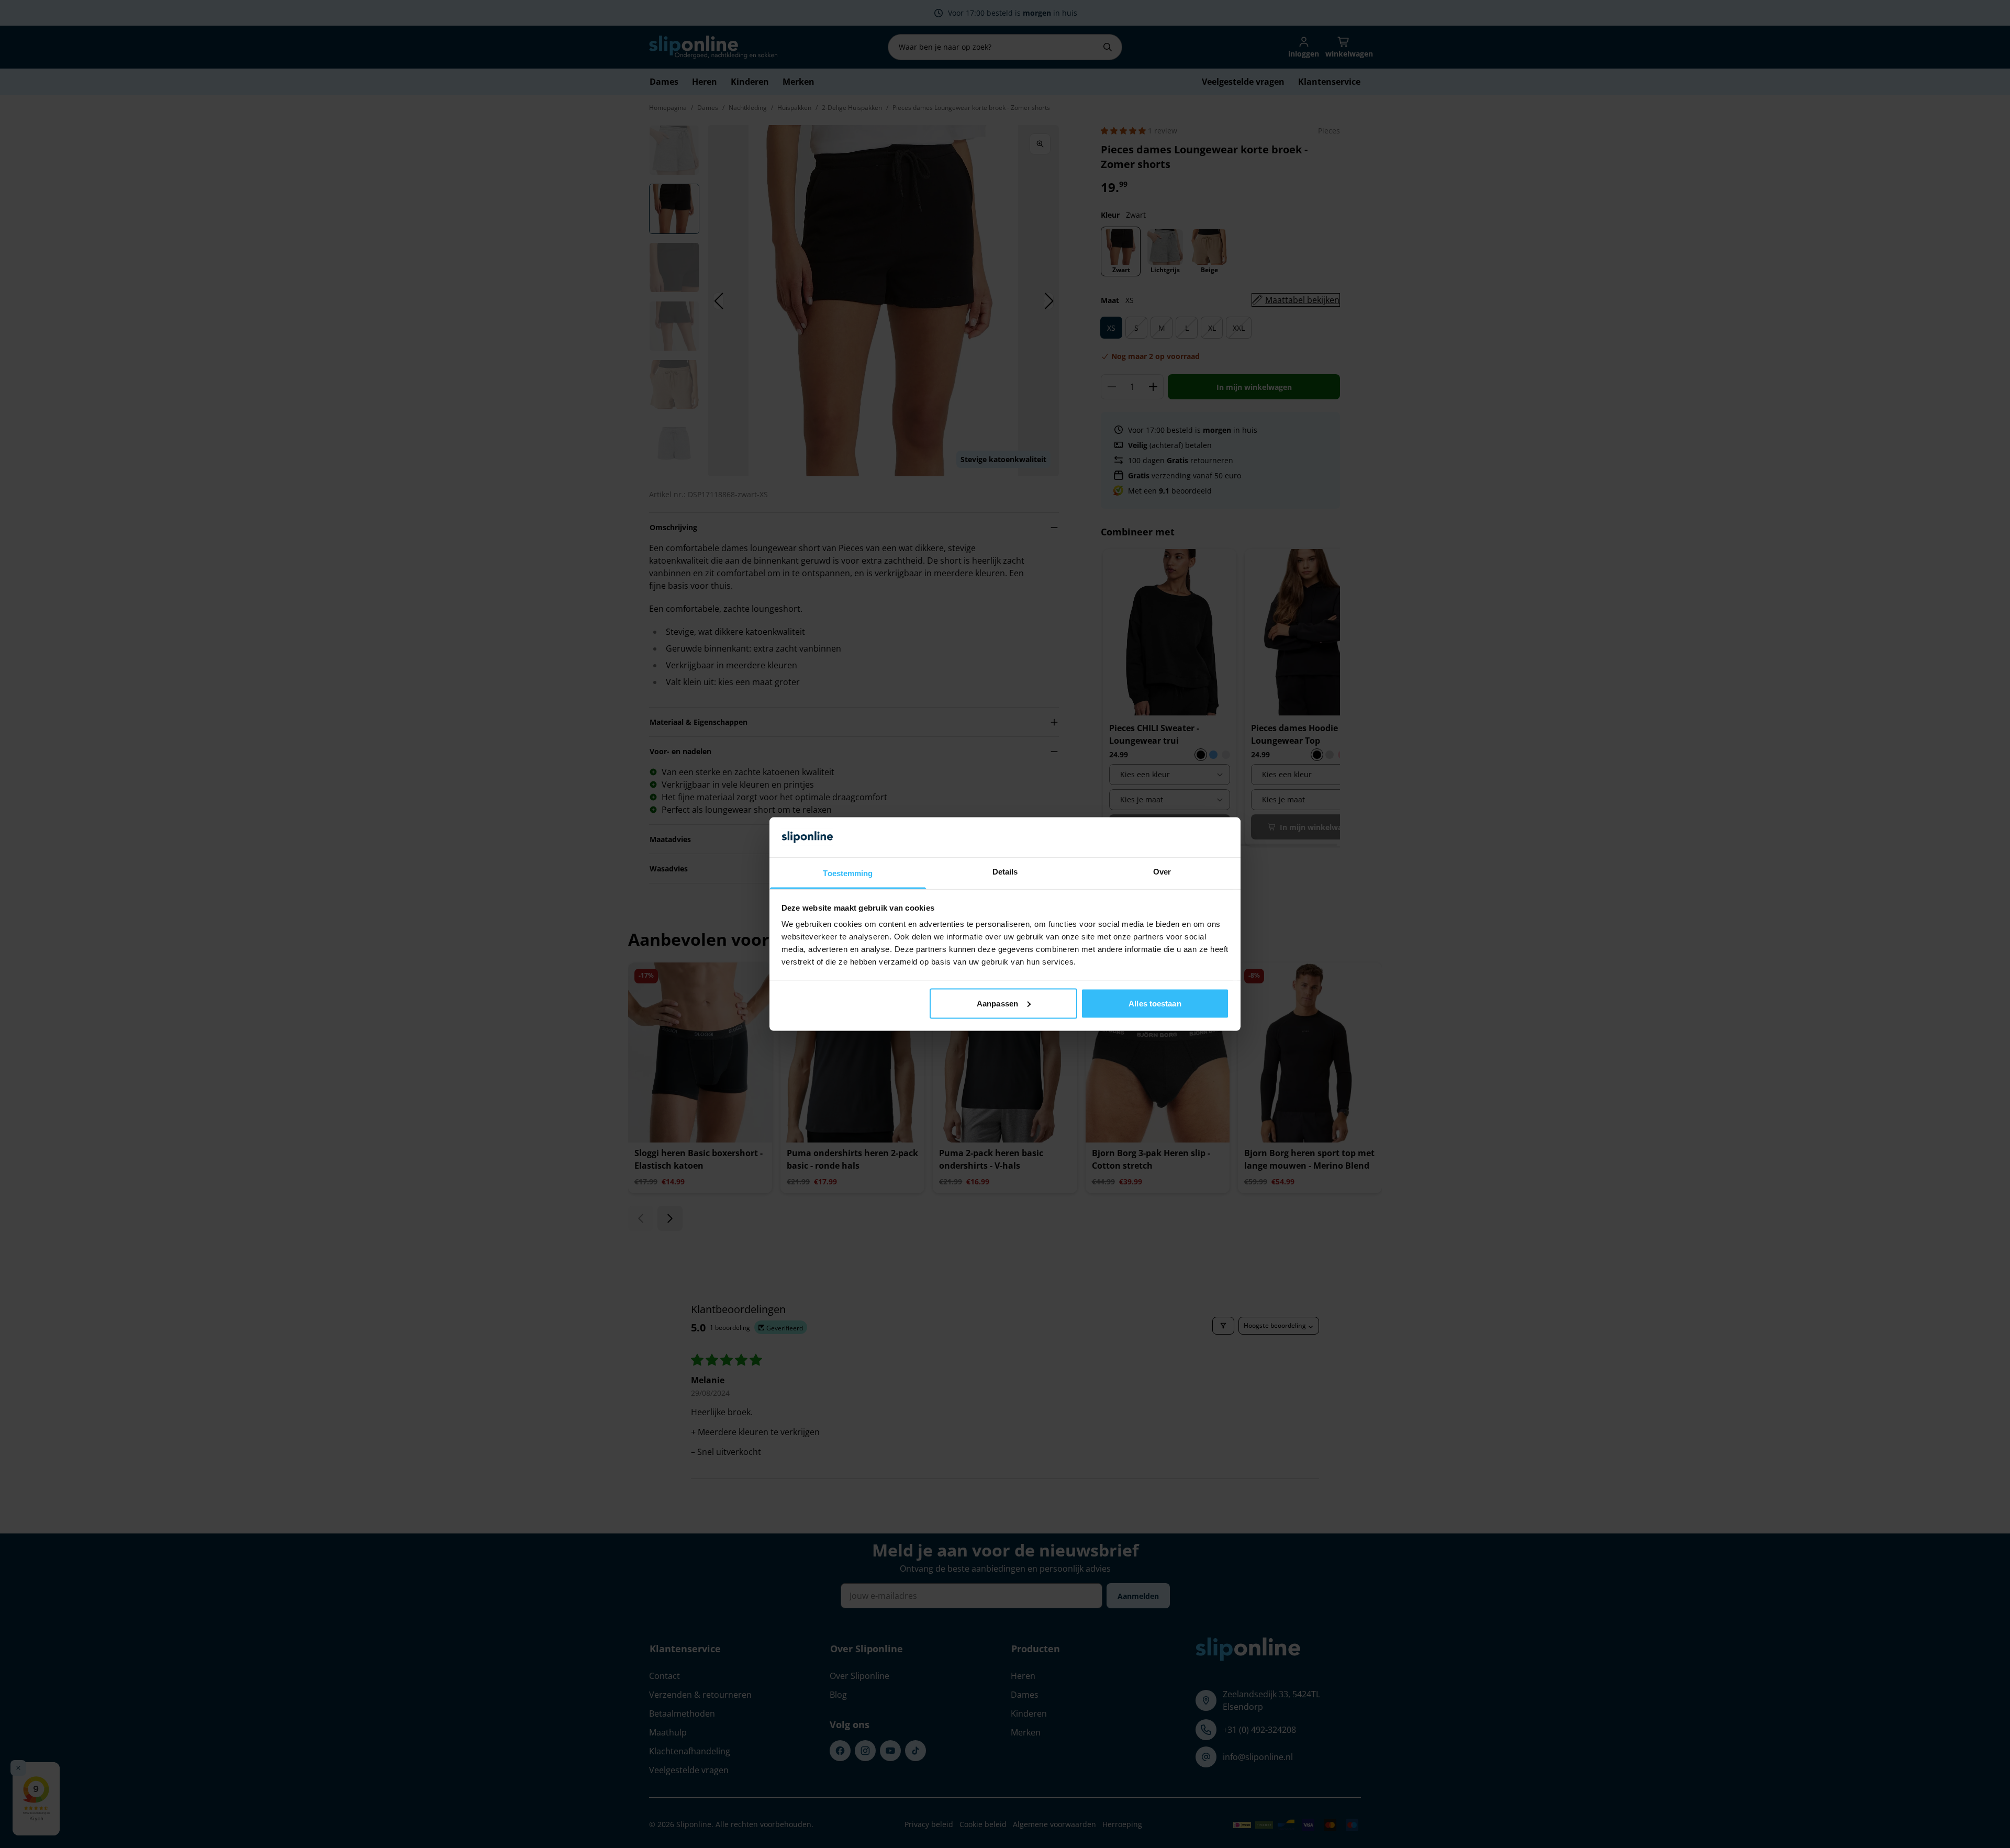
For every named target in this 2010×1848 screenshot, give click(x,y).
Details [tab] (1005, 872)
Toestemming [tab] (848, 873)
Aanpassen (997, 1003)
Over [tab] (1162, 872)
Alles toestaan (1155, 1003)
